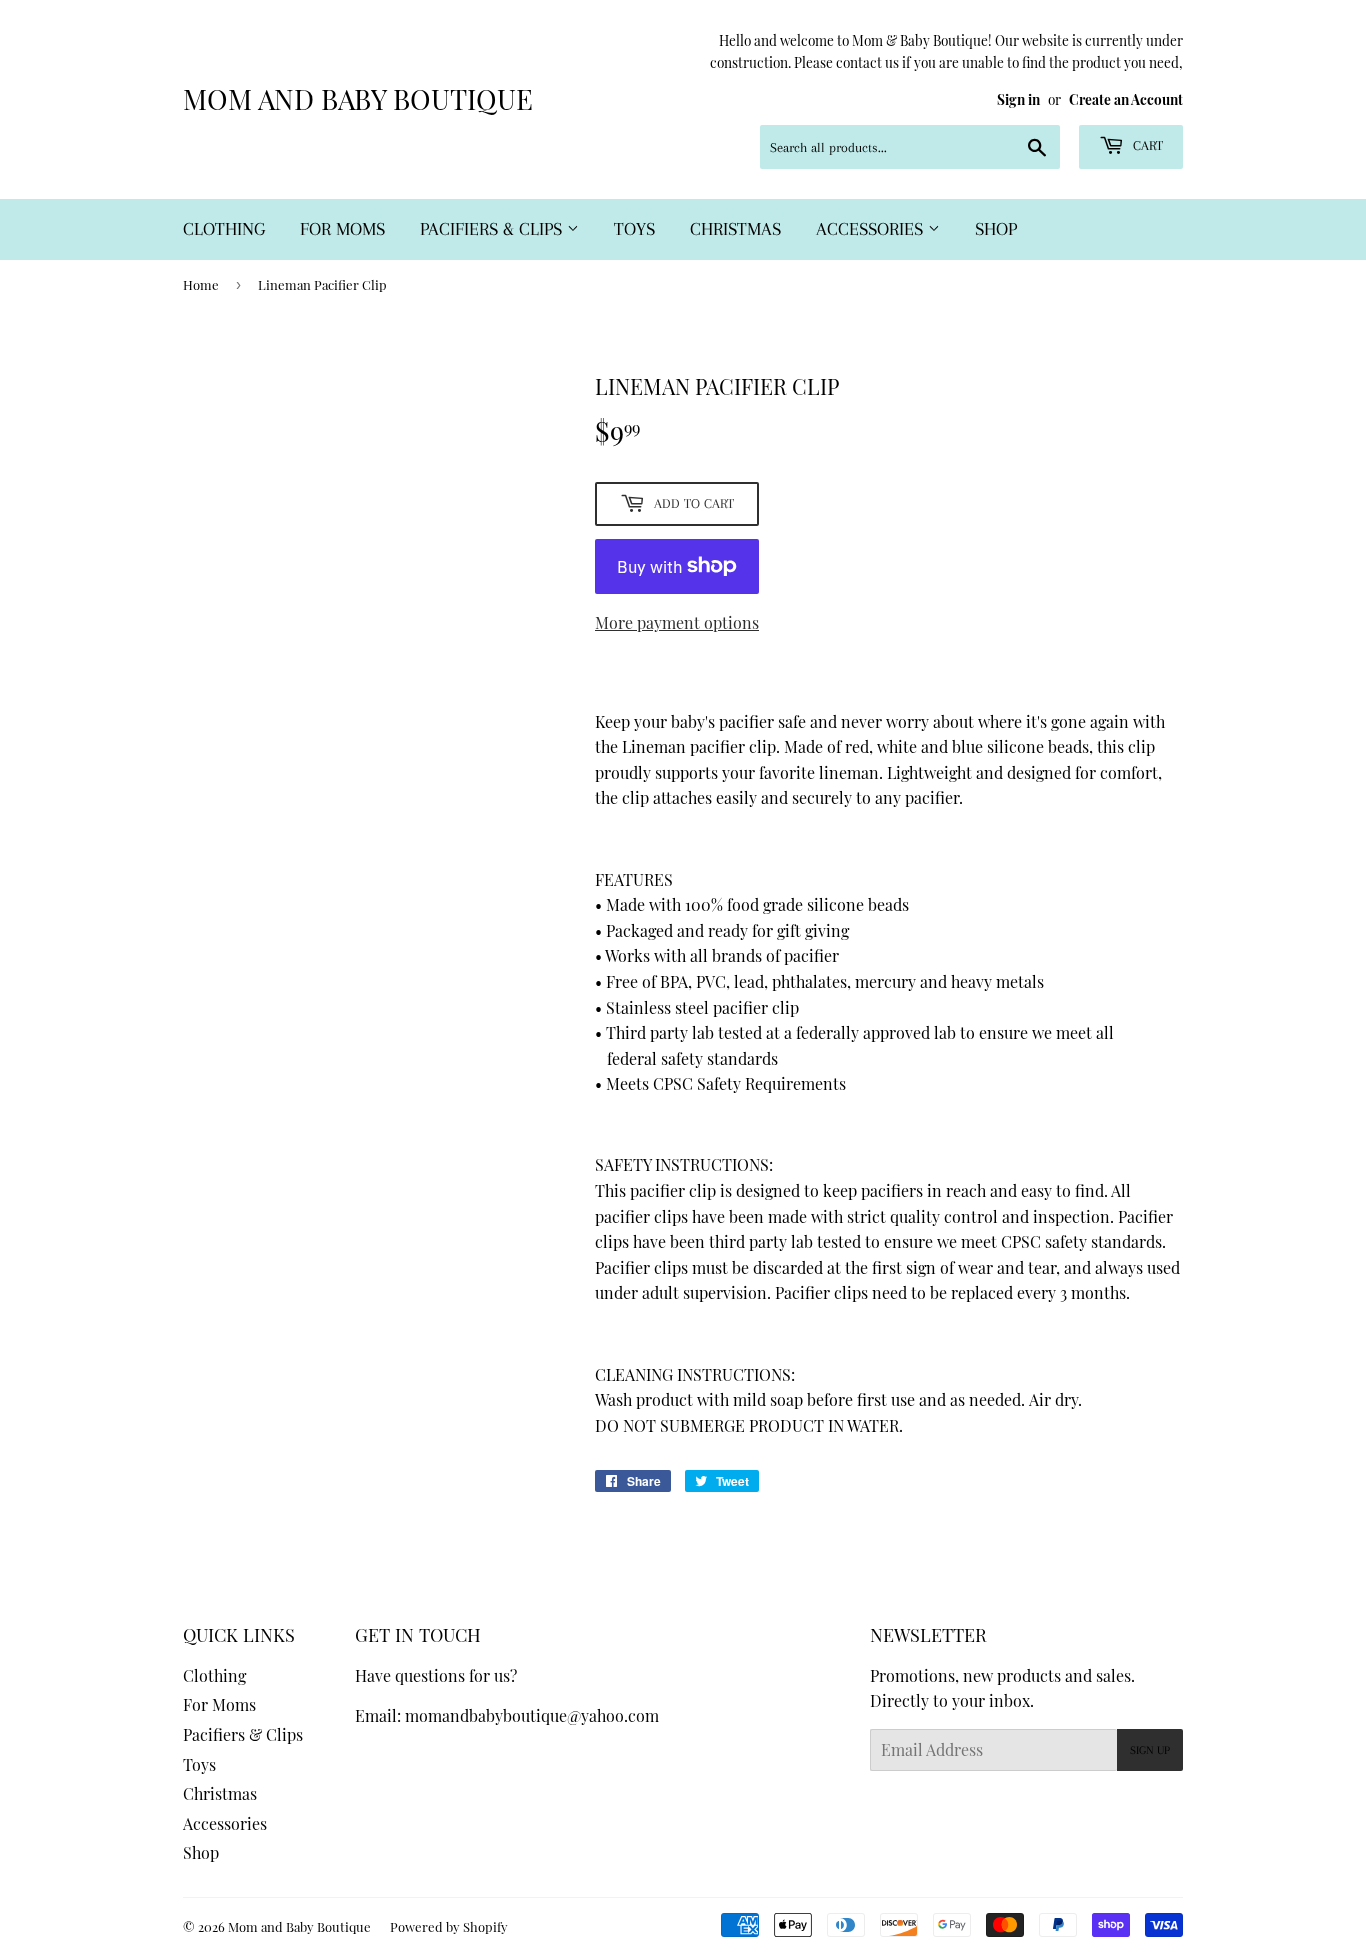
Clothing (224, 229)
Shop (996, 229)
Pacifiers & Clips (493, 229)
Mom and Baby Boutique (358, 98)
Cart (1146, 145)
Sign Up (1150, 1750)
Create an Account (1126, 99)
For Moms (342, 229)
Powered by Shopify (449, 1926)
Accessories (872, 229)
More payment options (677, 622)
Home (201, 284)
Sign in (1018, 99)
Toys (634, 229)
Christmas (735, 229)
